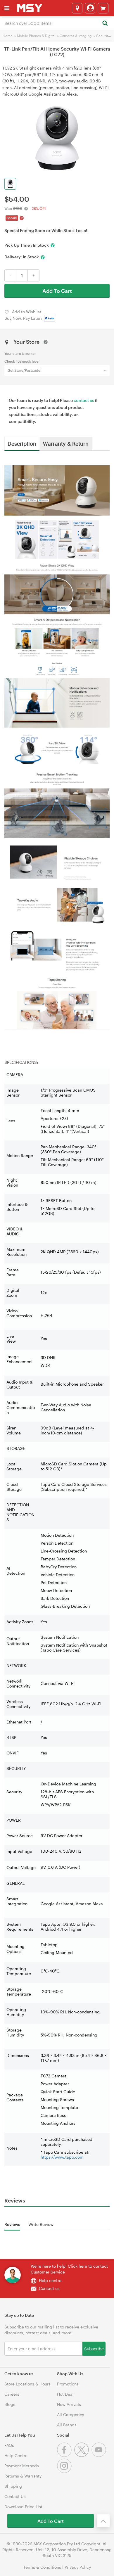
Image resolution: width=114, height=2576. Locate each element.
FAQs (9, 2445)
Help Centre (16, 2455)
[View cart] (103, 8)
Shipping (13, 2486)
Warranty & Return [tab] (66, 443)
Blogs (10, 2404)
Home (8, 36)
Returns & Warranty (23, 2476)
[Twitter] (83, 2455)
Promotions (68, 2384)
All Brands (67, 2425)
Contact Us (15, 2496)
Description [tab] (22, 443)
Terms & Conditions (42, 2567)
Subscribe (94, 2348)
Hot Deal (65, 2394)
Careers (12, 2394)
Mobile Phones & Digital (36, 36)
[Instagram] (65, 2472)
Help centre (50, 2280)
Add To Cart (57, 291)
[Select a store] (77, 8)
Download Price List (23, 2507)
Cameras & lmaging (76, 36)
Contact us (49, 2288)
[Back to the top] (103, 2521)
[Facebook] (66, 2455)
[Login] (90, 8)
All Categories (71, 2415)
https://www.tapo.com (62, 2157)
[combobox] (57, 23)
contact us (84, 400)
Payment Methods (22, 2466)
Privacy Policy (78, 2567)
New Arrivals (69, 2404)
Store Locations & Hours (27, 2384)
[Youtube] (100, 2455)
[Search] (105, 24)
